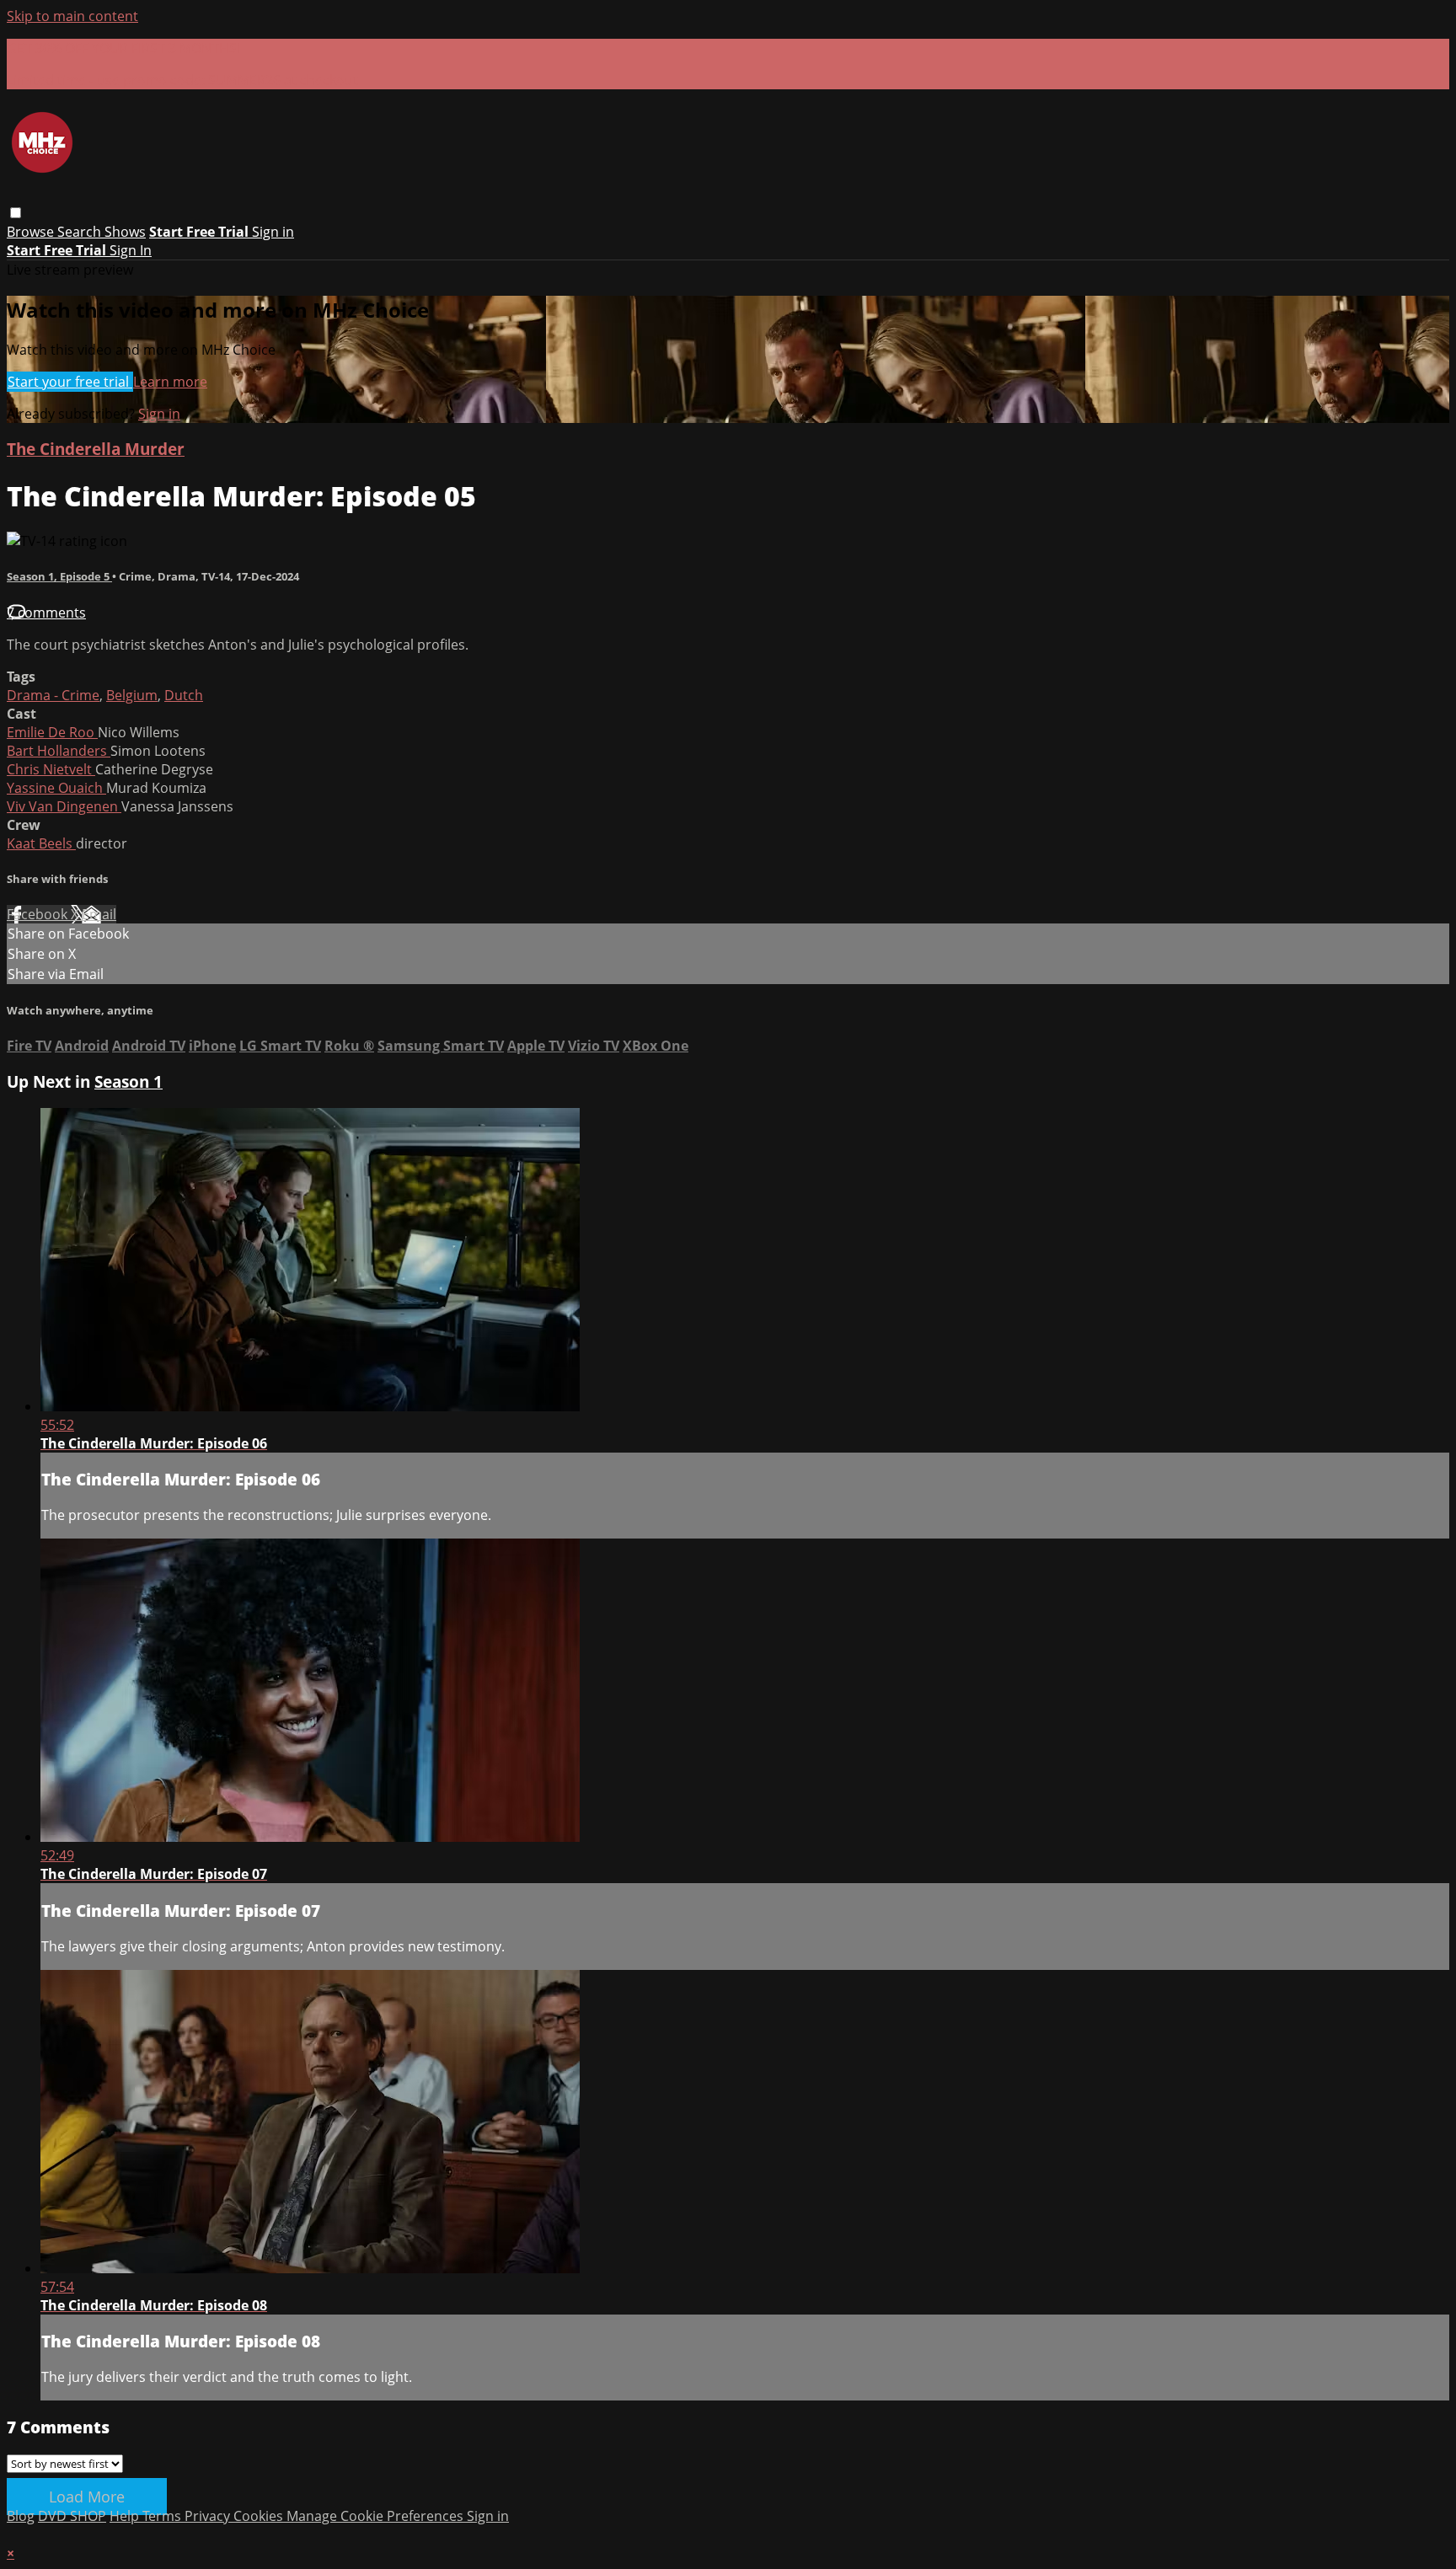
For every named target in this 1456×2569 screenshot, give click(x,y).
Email (99, 914)
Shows (125, 232)
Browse (32, 232)
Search (81, 232)
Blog (21, 2516)
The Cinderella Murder (96, 449)
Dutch (184, 695)
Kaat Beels (41, 843)
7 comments (46, 613)
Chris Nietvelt (51, 769)
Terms (163, 2516)
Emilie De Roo (52, 732)
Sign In (131, 250)
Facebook (39, 914)
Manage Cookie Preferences (377, 2516)
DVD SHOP (72, 2516)
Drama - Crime (53, 695)
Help (126, 2516)
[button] (16, 213)
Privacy (209, 2516)
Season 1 (128, 1081)
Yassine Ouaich (56, 788)
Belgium (132, 695)
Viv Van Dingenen (64, 806)
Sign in (273, 232)
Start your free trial (70, 382)
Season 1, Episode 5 (59, 576)
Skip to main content (72, 16)
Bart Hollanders (59, 751)
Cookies (260, 2516)
